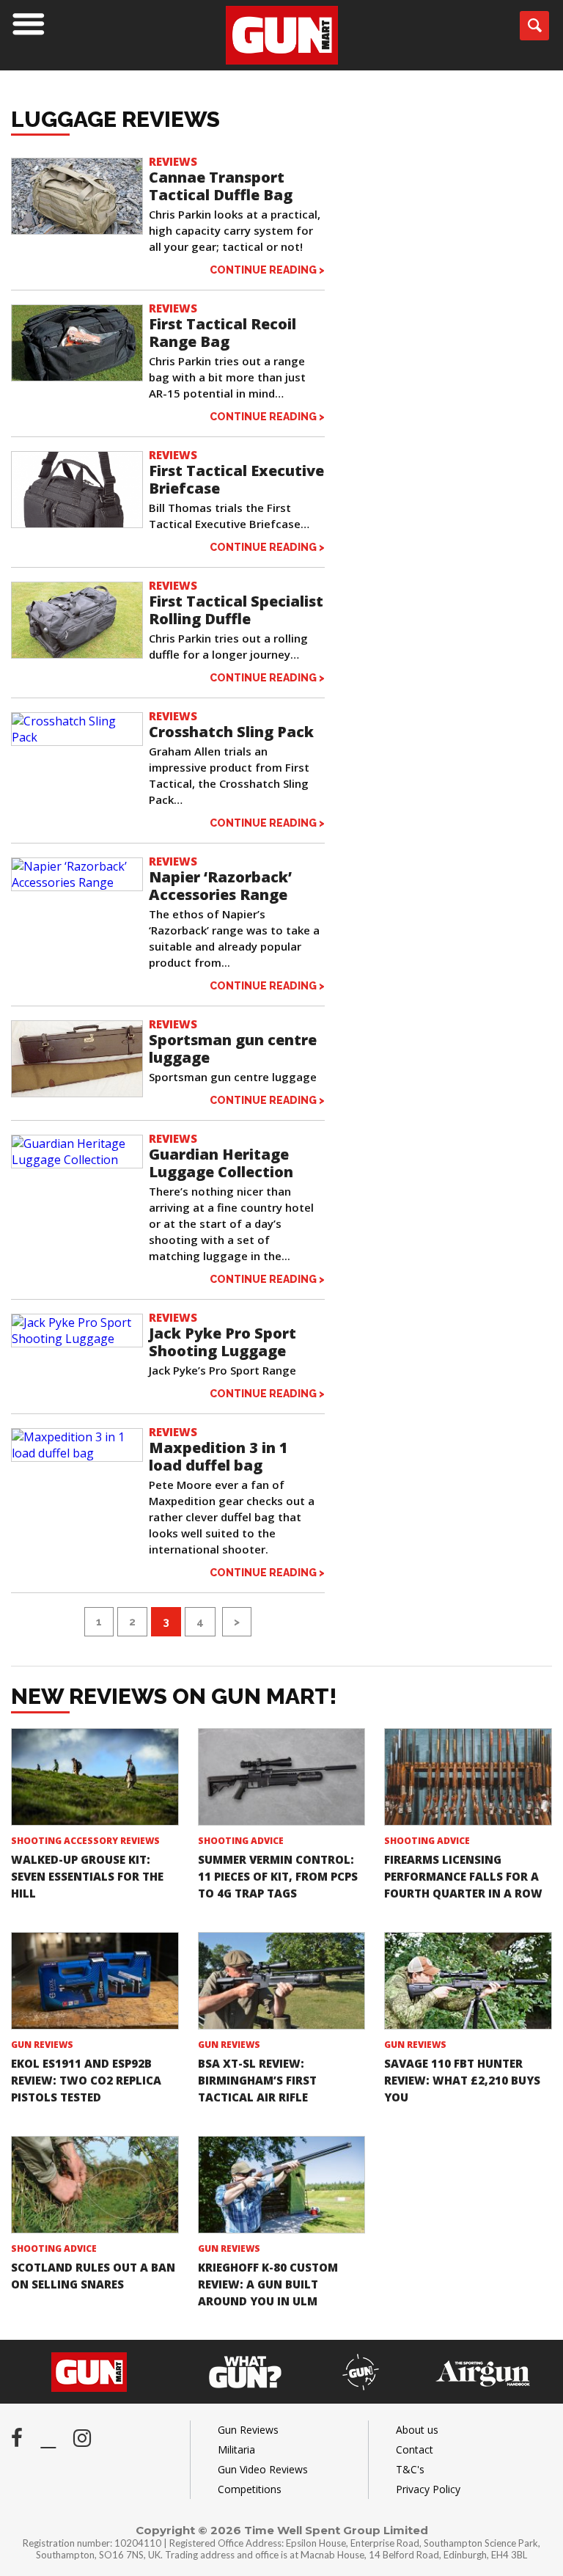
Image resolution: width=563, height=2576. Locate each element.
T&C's (410, 2469)
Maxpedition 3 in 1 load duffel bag (218, 1456)
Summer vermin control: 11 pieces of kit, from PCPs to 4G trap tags (278, 1876)
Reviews (173, 161)
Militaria (236, 2449)
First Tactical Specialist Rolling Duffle (236, 610)
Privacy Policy (428, 2489)
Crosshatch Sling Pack (231, 732)
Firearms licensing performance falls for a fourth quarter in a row (463, 1876)
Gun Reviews (42, 2045)
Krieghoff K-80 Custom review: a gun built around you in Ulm (268, 2284)
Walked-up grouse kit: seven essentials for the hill (87, 1876)
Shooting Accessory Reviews (85, 1841)
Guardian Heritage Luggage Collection (221, 1163)
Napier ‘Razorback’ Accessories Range (220, 886)
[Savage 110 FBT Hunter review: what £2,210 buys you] (468, 1980)
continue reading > (267, 270)
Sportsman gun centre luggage (233, 1049)
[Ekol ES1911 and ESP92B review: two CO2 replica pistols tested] (95, 1980)
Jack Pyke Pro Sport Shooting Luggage (222, 1342)
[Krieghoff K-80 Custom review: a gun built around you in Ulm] (282, 2184)
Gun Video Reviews (263, 2469)
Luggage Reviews (115, 119)
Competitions (250, 2489)
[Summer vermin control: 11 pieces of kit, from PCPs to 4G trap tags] (282, 1777)
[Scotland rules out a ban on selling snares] (95, 2184)
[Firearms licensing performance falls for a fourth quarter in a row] (468, 1777)
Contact (415, 2449)
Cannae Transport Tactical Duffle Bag (221, 186)
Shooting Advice (241, 1841)
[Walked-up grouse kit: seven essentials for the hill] (95, 1777)
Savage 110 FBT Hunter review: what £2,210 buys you (462, 2080)
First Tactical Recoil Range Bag (222, 333)
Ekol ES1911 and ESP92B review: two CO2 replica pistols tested (86, 2080)
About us (417, 2430)
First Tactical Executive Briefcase (236, 479)
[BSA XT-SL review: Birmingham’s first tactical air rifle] (282, 1980)
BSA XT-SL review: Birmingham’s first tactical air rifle (257, 2080)
